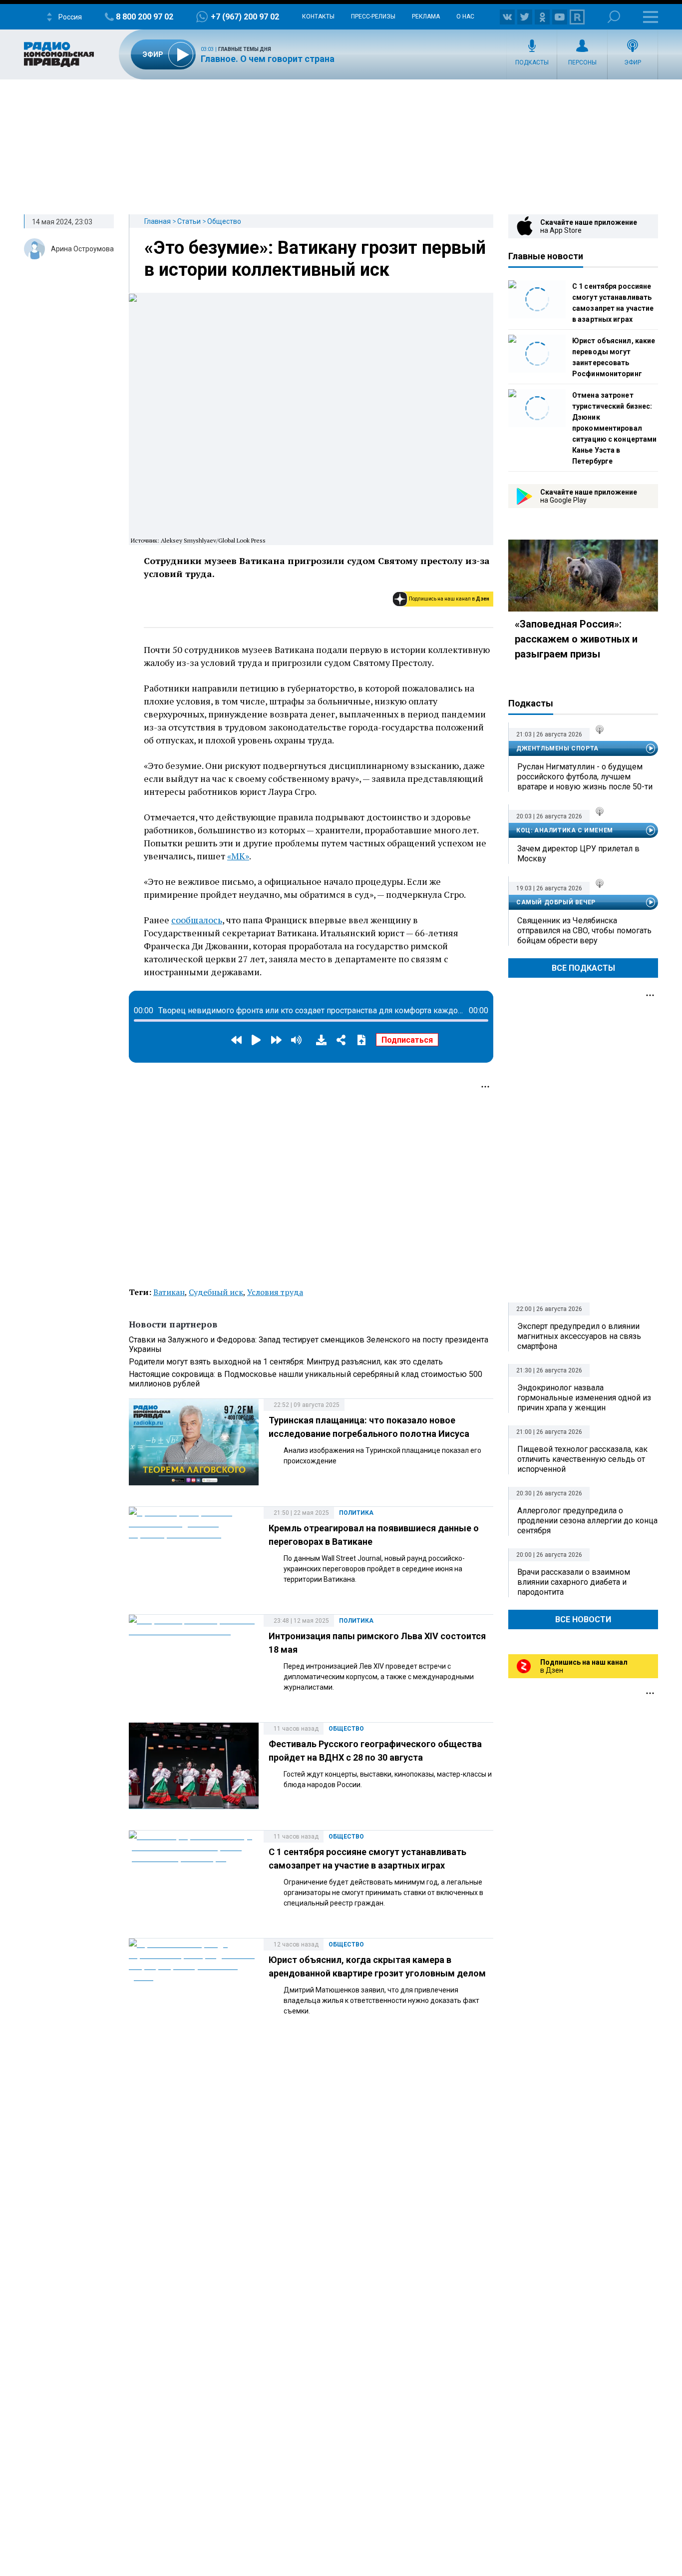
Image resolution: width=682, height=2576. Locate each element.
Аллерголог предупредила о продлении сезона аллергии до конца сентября (587, 1521)
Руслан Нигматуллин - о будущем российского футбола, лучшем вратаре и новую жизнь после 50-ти (585, 777)
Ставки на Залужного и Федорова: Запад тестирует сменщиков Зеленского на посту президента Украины (309, 1344)
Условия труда (275, 1292)
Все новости (583, 1619)
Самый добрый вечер (556, 902)
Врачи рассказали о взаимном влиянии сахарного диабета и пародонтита (574, 1582)
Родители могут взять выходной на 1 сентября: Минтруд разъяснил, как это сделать (286, 1362)
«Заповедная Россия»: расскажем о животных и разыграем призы (576, 639)
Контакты (318, 16)
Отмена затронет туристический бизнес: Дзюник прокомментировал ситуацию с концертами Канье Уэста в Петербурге (614, 428)
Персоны (582, 62)
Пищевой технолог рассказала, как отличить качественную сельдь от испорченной (582, 1459)
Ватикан (169, 1292)
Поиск (614, 17)
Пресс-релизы (373, 16)
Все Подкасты (583, 968)
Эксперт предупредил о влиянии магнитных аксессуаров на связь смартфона (579, 1336)
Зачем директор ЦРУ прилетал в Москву (578, 854)
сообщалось (197, 920)
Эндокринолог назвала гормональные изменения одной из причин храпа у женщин (584, 1398)
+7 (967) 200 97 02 (245, 17)
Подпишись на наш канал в (449, 599)
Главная (158, 221)
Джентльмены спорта (557, 748)
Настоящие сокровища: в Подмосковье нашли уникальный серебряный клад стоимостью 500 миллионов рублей (306, 1379)
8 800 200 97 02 (145, 17)
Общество (224, 221)
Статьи (189, 221)
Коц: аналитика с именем (565, 830)
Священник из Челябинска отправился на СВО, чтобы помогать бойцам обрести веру (584, 931)
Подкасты (532, 62)
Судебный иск (216, 1292)
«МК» (238, 856)
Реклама (426, 16)
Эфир (633, 62)
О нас (465, 16)
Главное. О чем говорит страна (268, 59)
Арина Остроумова (82, 249)
